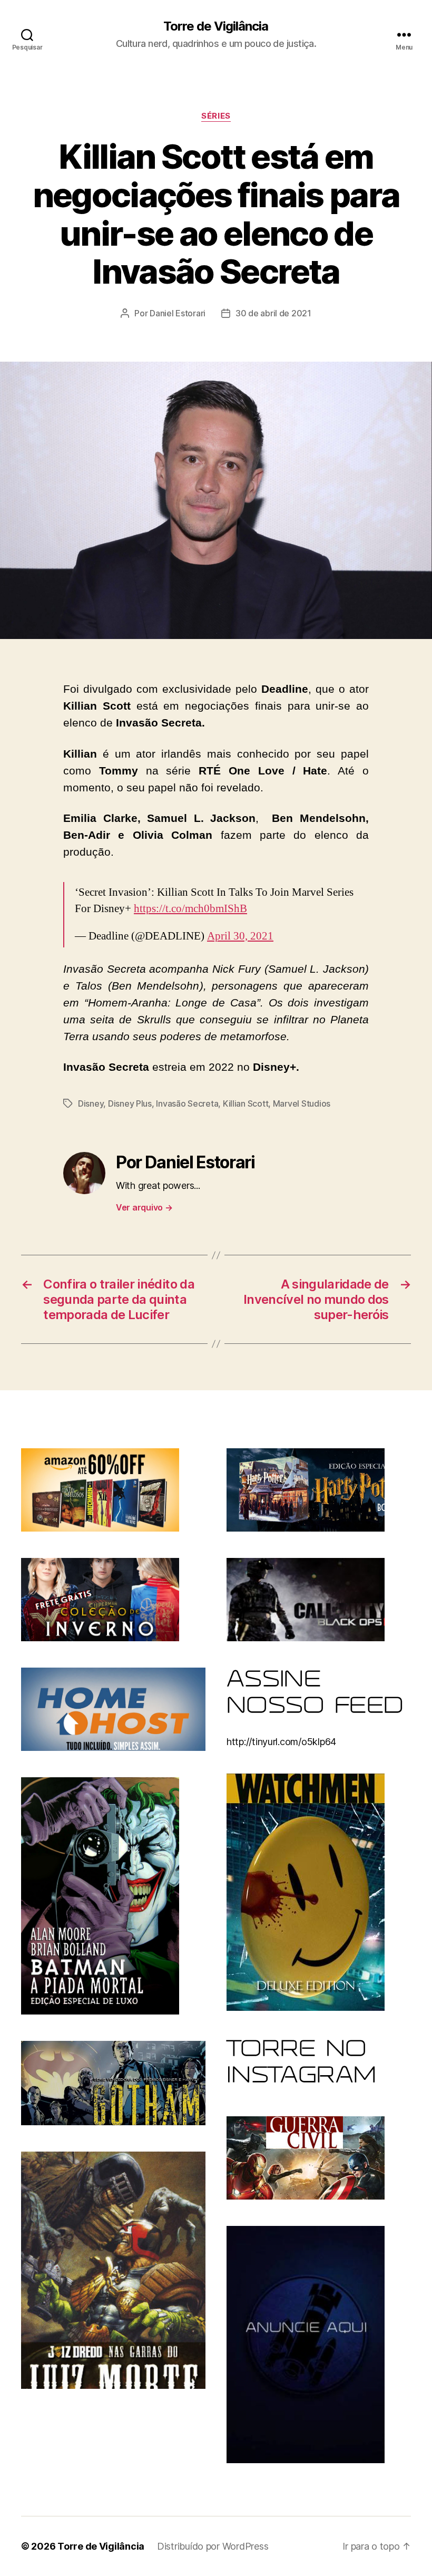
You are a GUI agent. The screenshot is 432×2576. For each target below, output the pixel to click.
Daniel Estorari (178, 313)
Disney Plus (130, 1103)
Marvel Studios (302, 1103)
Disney (91, 1103)
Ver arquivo (144, 1207)
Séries (216, 116)
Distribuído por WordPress (213, 2546)
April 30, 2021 (240, 936)
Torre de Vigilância (216, 26)
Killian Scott (246, 1103)
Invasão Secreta (187, 1103)
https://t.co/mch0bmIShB (190, 909)
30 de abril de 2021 (273, 313)
